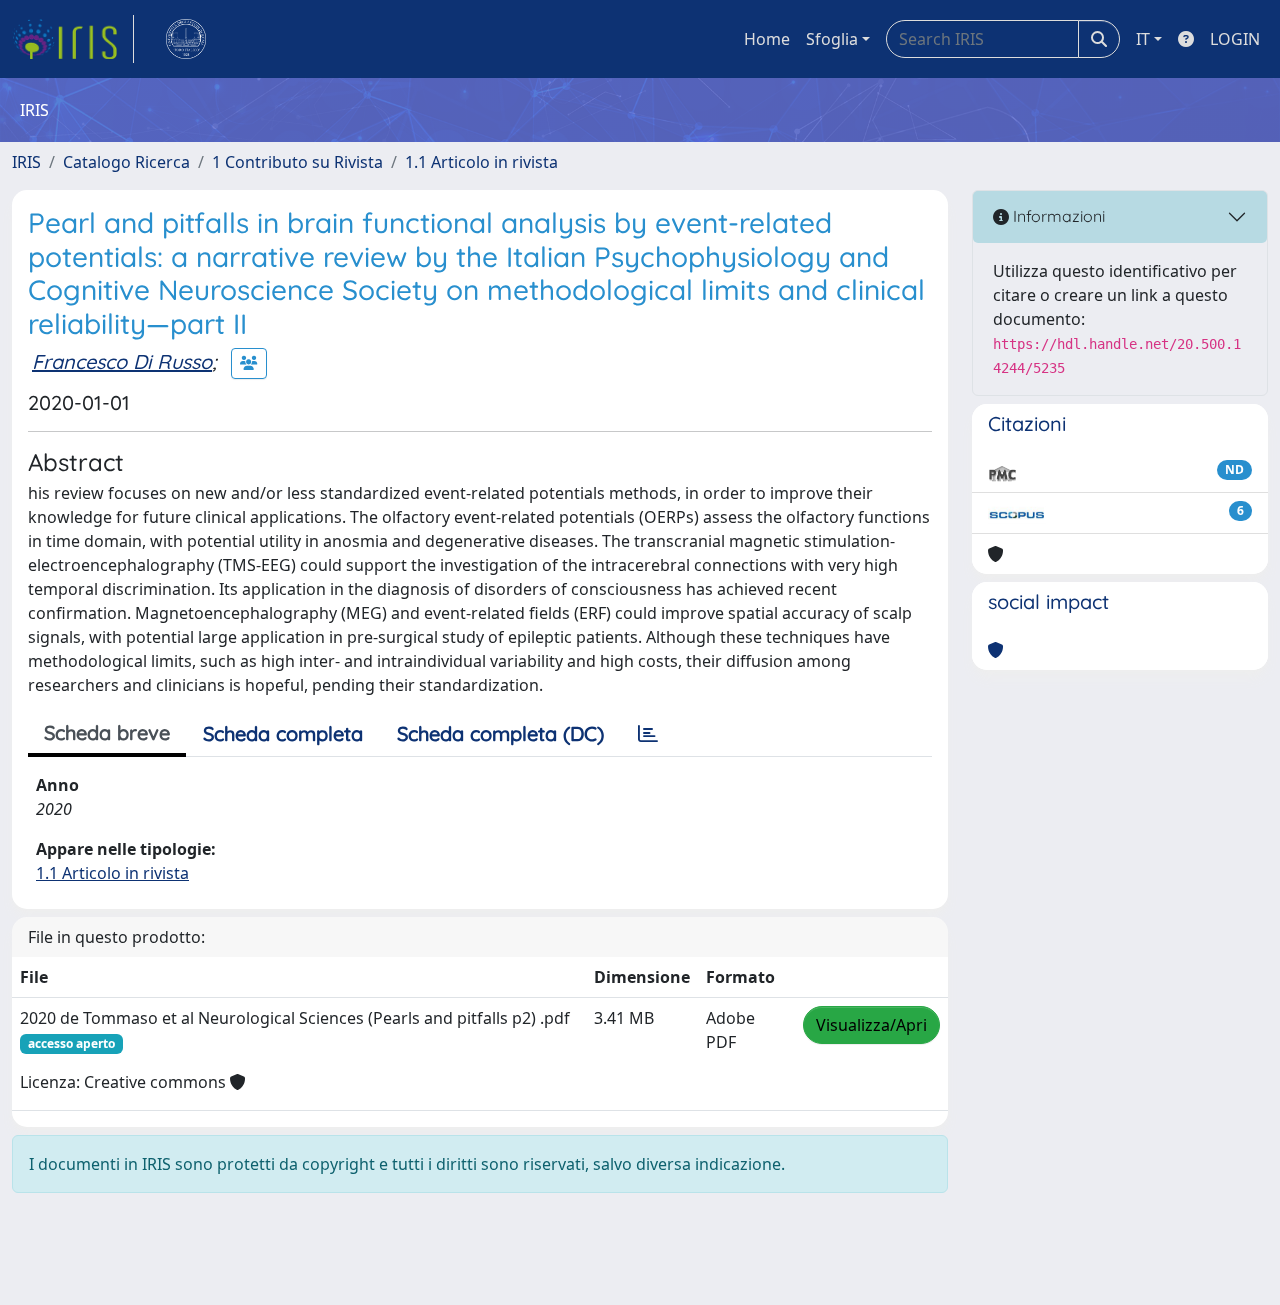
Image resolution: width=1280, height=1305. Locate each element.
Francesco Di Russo (122, 361)
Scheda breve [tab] (107, 732)
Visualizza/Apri (871, 1025)
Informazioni (1057, 216)
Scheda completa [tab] (283, 733)
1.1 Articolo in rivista (481, 162)
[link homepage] (73, 39)
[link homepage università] (186, 39)
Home (767, 39)
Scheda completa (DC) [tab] (500, 733)
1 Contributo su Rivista (297, 162)
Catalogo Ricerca (126, 162)
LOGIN (1235, 39)
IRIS (26, 162)
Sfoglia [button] (832, 39)
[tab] (648, 734)
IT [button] (1143, 39)
